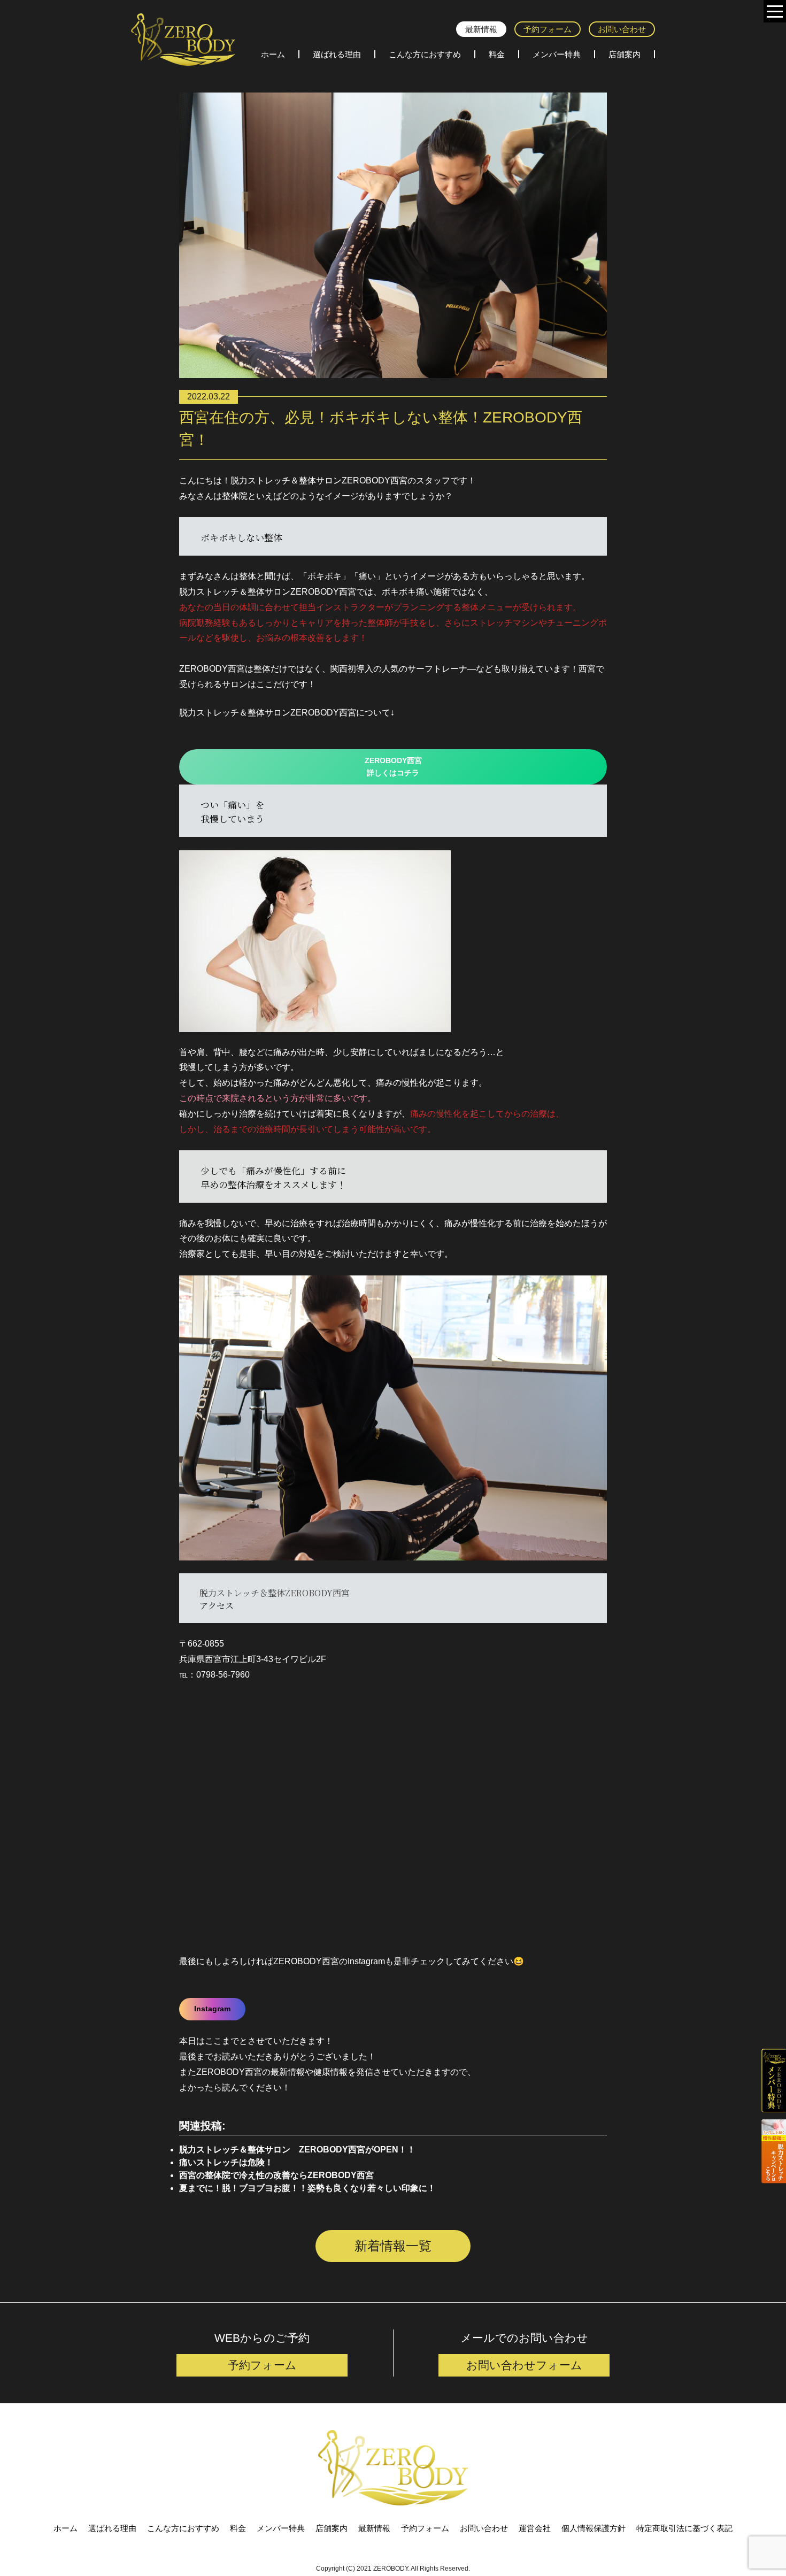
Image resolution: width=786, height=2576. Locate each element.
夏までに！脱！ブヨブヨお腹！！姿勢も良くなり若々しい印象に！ (307, 2188)
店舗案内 (625, 54)
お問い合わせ (622, 29)
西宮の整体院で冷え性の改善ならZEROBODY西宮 (276, 2175)
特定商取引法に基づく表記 (684, 2528)
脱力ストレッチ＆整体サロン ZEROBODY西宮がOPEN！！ (297, 2150)
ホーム (273, 54)
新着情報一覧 (393, 2246)
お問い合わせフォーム (524, 2365)
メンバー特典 (557, 54)
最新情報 (481, 29)
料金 (497, 54)
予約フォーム (548, 29)
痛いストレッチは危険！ (226, 2162)
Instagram (212, 2009)
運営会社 (535, 2528)
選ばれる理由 (337, 54)
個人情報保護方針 (594, 2528)
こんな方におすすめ (425, 54)
